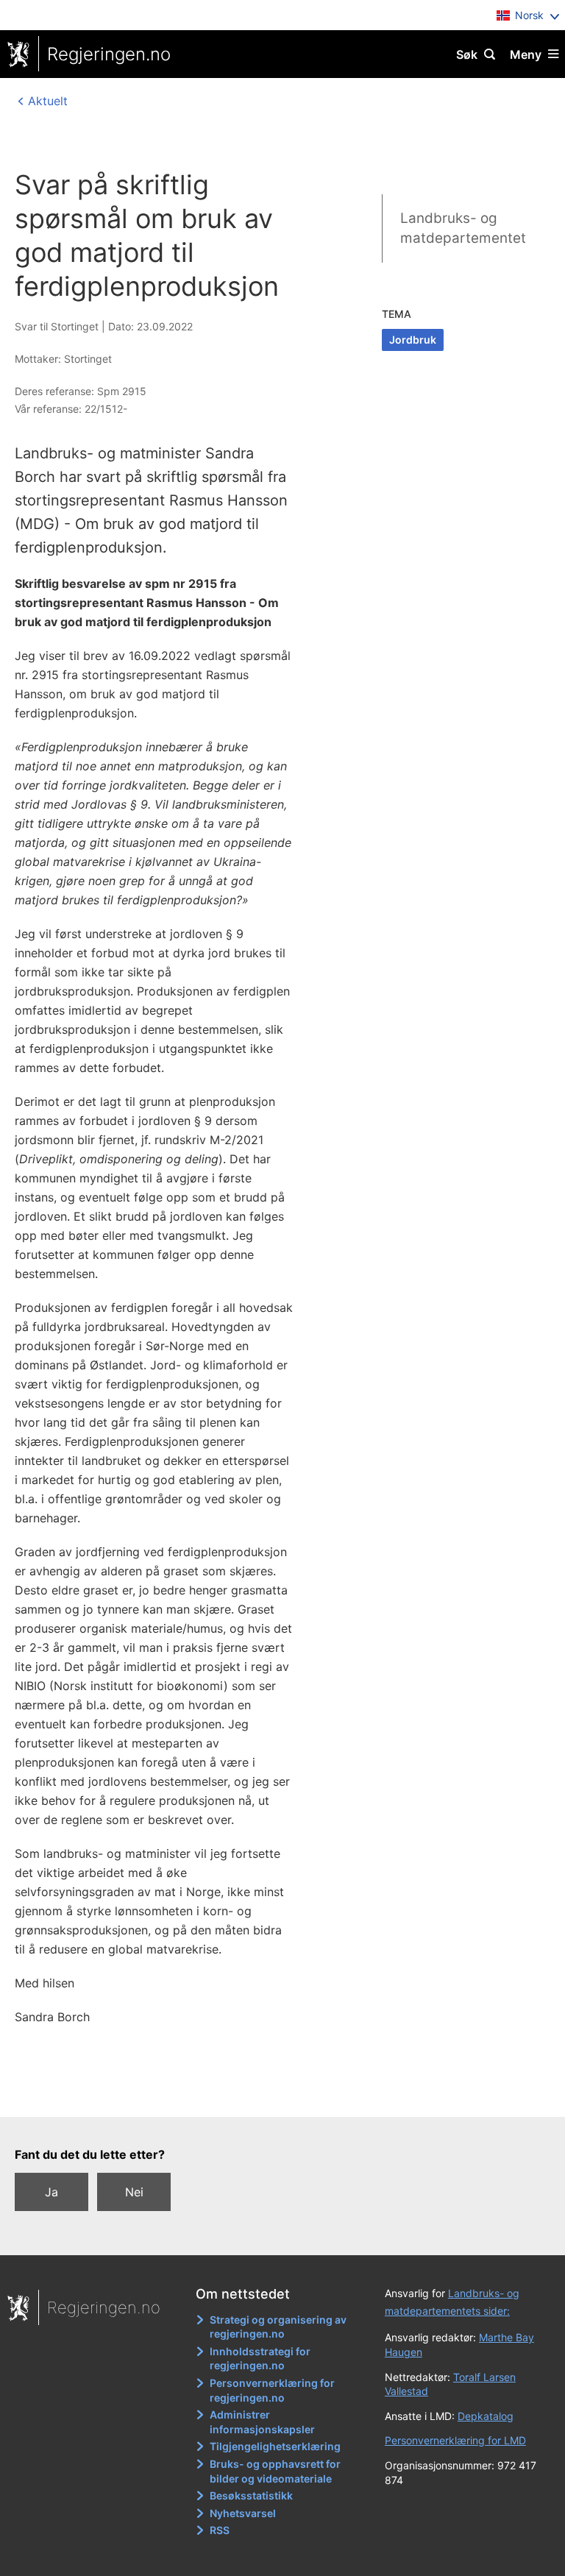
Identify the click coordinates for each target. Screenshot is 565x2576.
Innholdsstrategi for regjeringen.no (260, 2359)
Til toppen (276, 2096)
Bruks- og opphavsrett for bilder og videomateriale (275, 2471)
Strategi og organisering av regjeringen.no (278, 2327)
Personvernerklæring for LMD (455, 2440)
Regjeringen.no (109, 54)
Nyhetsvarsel (243, 2513)
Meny (526, 54)
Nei (134, 2192)
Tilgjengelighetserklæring (275, 2446)
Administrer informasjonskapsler (262, 2422)
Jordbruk (413, 340)
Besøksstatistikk (251, 2495)
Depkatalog (486, 2416)
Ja (51, 2192)
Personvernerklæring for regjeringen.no (272, 2390)
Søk (467, 54)
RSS (220, 2530)
